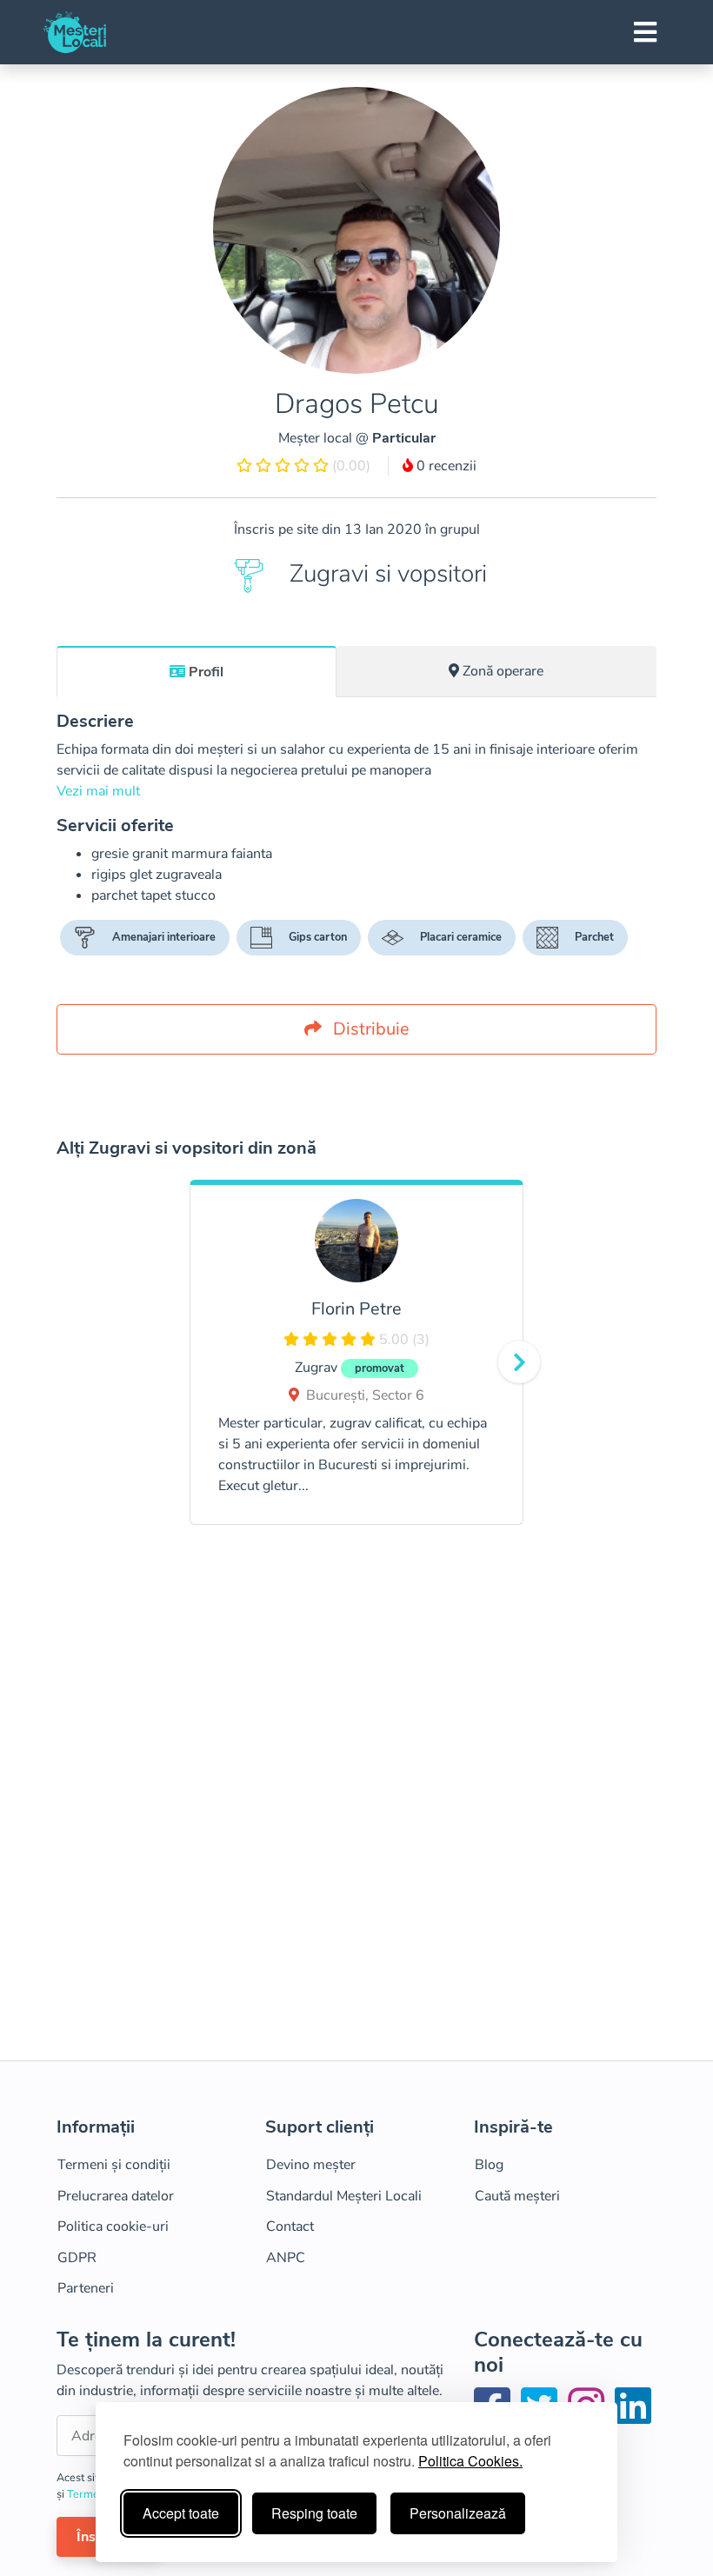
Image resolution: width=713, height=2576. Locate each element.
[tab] (197, 671)
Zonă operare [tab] (503, 671)
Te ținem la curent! (146, 2340)
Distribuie (369, 1029)
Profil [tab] (206, 672)
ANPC (286, 2258)
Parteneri (86, 2288)
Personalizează (458, 2513)
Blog (489, 2165)
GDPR (77, 2258)
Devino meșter (311, 2165)
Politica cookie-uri (113, 2227)
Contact (290, 2227)
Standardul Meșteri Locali (344, 2196)
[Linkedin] (633, 2417)
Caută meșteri (517, 2196)
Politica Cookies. (470, 2461)
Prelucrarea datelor (116, 2196)
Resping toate (314, 2513)
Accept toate (181, 2513)
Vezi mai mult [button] (98, 791)
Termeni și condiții (114, 2165)
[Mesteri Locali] (75, 32)
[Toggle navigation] (645, 32)
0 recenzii (445, 466)
